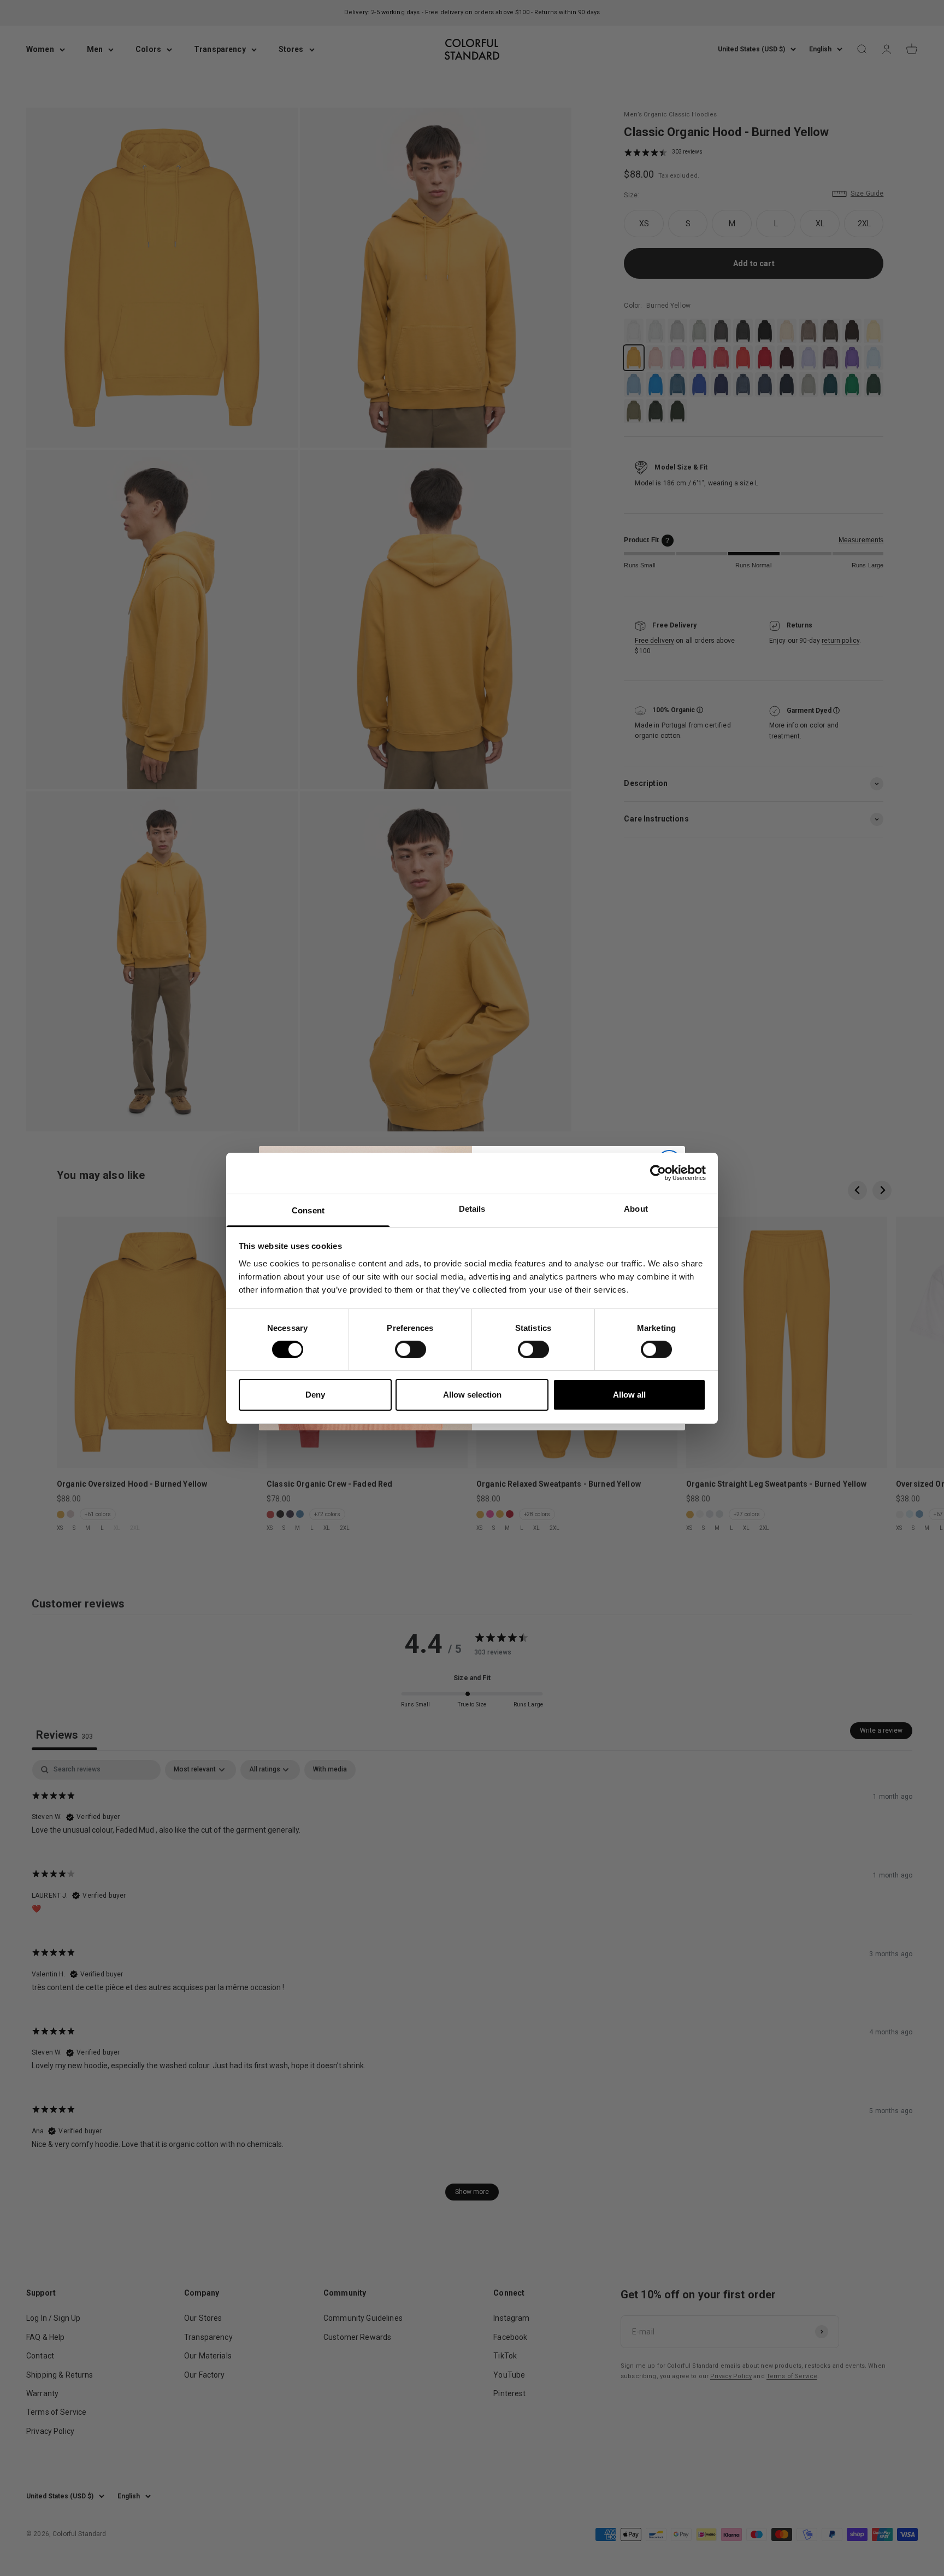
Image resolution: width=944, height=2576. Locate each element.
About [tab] (636, 1208)
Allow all (629, 1395)
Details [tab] (472, 1208)
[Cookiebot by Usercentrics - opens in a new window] (658, 1173)
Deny (315, 1395)
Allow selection (472, 1395)
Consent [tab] (308, 1210)
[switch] (411, 1349)
